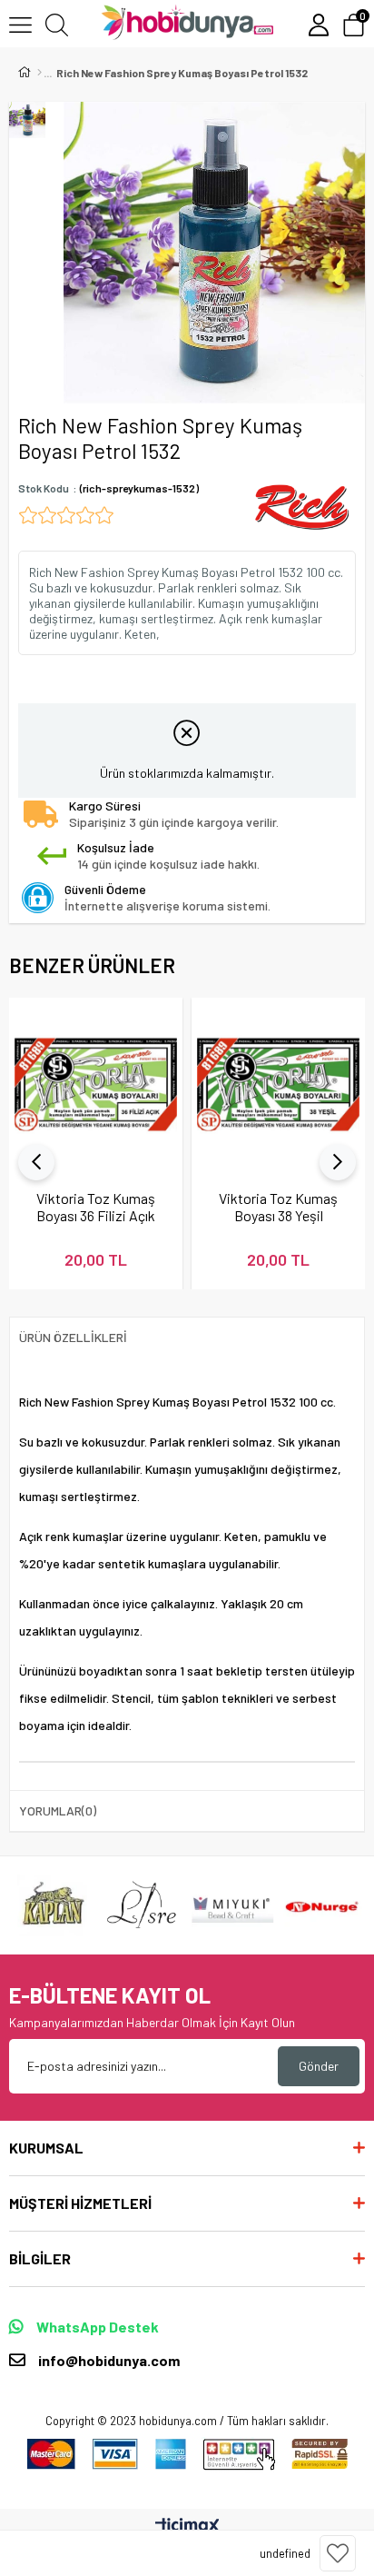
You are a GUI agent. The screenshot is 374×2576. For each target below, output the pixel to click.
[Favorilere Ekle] (338, 2553)
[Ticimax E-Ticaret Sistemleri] (187, 2527)
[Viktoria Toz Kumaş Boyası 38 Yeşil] (278, 1084)
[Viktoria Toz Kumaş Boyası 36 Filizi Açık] (96, 1084)
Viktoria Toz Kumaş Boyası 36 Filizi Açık (96, 1207)
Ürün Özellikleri (73, 1337)
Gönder (319, 2066)
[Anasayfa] (39, 73)
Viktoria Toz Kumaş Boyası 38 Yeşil (278, 1207)
